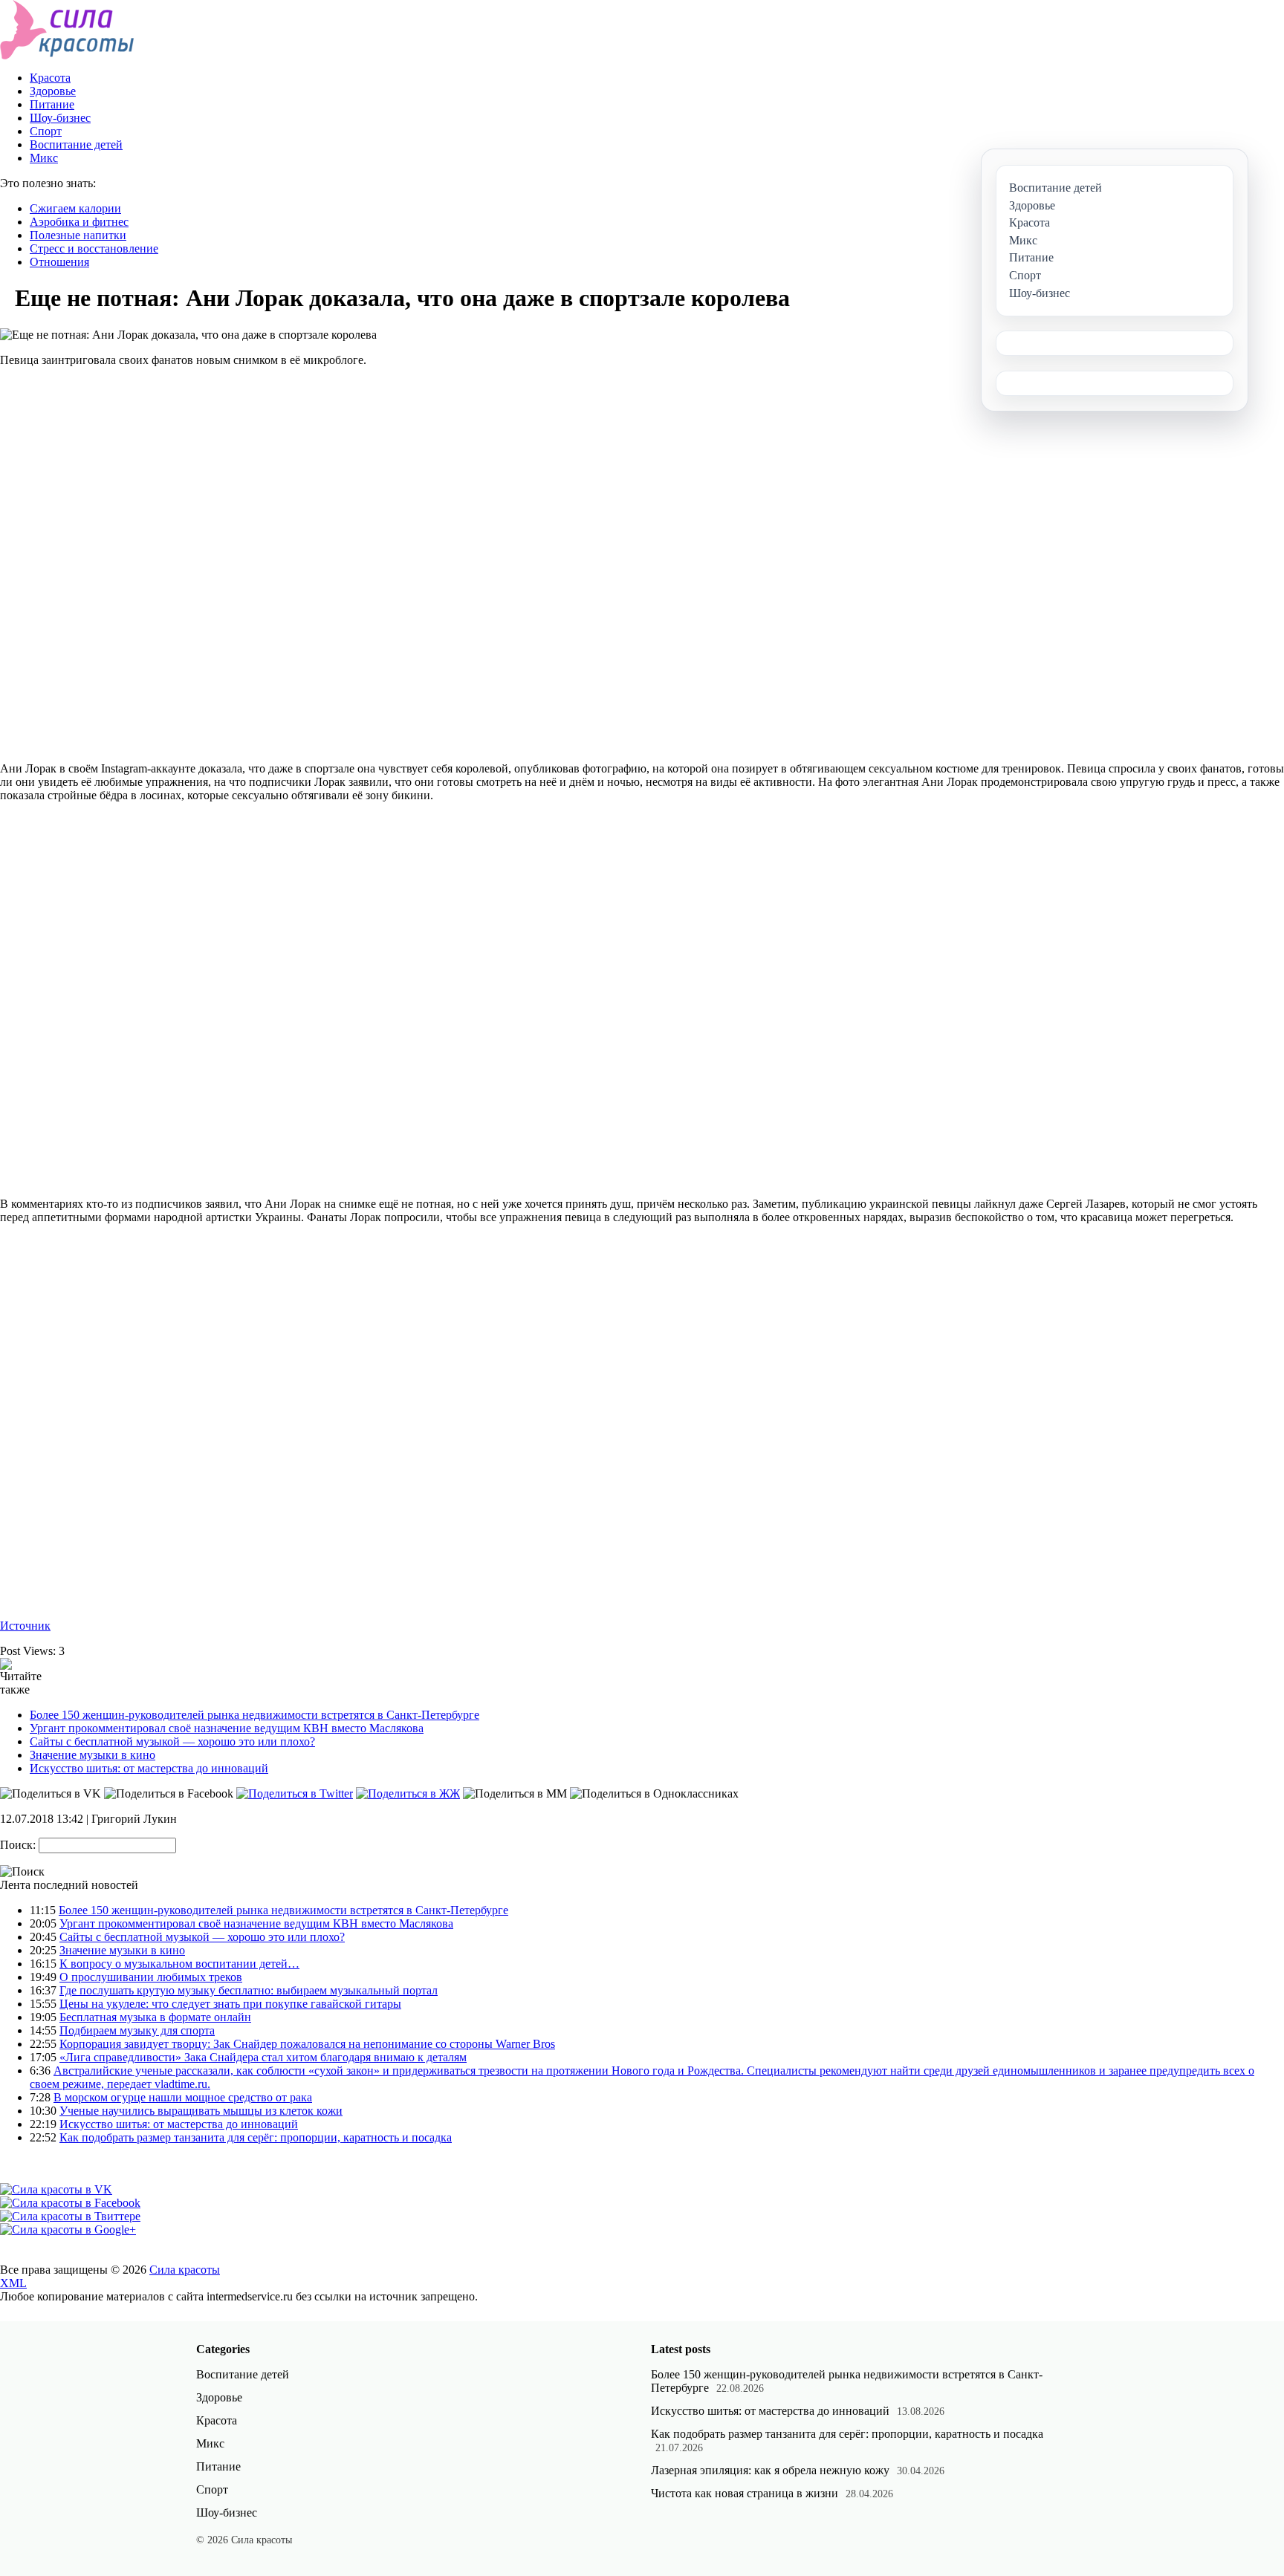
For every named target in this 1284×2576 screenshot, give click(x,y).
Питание (52, 104)
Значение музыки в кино (93, 1755)
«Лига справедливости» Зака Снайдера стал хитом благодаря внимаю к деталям (263, 2057)
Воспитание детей (76, 144)
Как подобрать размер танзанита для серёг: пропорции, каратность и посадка (256, 2137)
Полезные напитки (78, 235)
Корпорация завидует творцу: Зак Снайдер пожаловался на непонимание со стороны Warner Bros (307, 2044)
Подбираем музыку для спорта (137, 2030)
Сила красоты (185, 2270)
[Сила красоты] (67, 55)
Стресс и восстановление (94, 248)
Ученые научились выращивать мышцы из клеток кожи (201, 2111)
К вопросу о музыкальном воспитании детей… (179, 1964)
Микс (44, 158)
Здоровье (53, 91)
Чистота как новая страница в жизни (745, 2493)
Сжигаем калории (75, 208)
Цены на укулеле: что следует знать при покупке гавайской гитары (230, 2004)
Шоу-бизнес (60, 118)
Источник (25, 1626)
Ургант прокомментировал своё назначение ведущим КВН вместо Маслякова (227, 1728)
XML (13, 2283)
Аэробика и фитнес (79, 222)
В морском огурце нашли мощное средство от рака (183, 2097)
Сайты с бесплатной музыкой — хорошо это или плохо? (172, 1741)
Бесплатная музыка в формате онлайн (155, 2017)
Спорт (46, 131)
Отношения (59, 262)
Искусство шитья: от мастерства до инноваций (149, 1768)
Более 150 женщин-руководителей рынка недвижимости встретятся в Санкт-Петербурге (254, 1715)
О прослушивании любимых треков (151, 1977)
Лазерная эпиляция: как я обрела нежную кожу (770, 2470)
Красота (50, 78)
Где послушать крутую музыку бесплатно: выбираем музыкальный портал (249, 1990)
